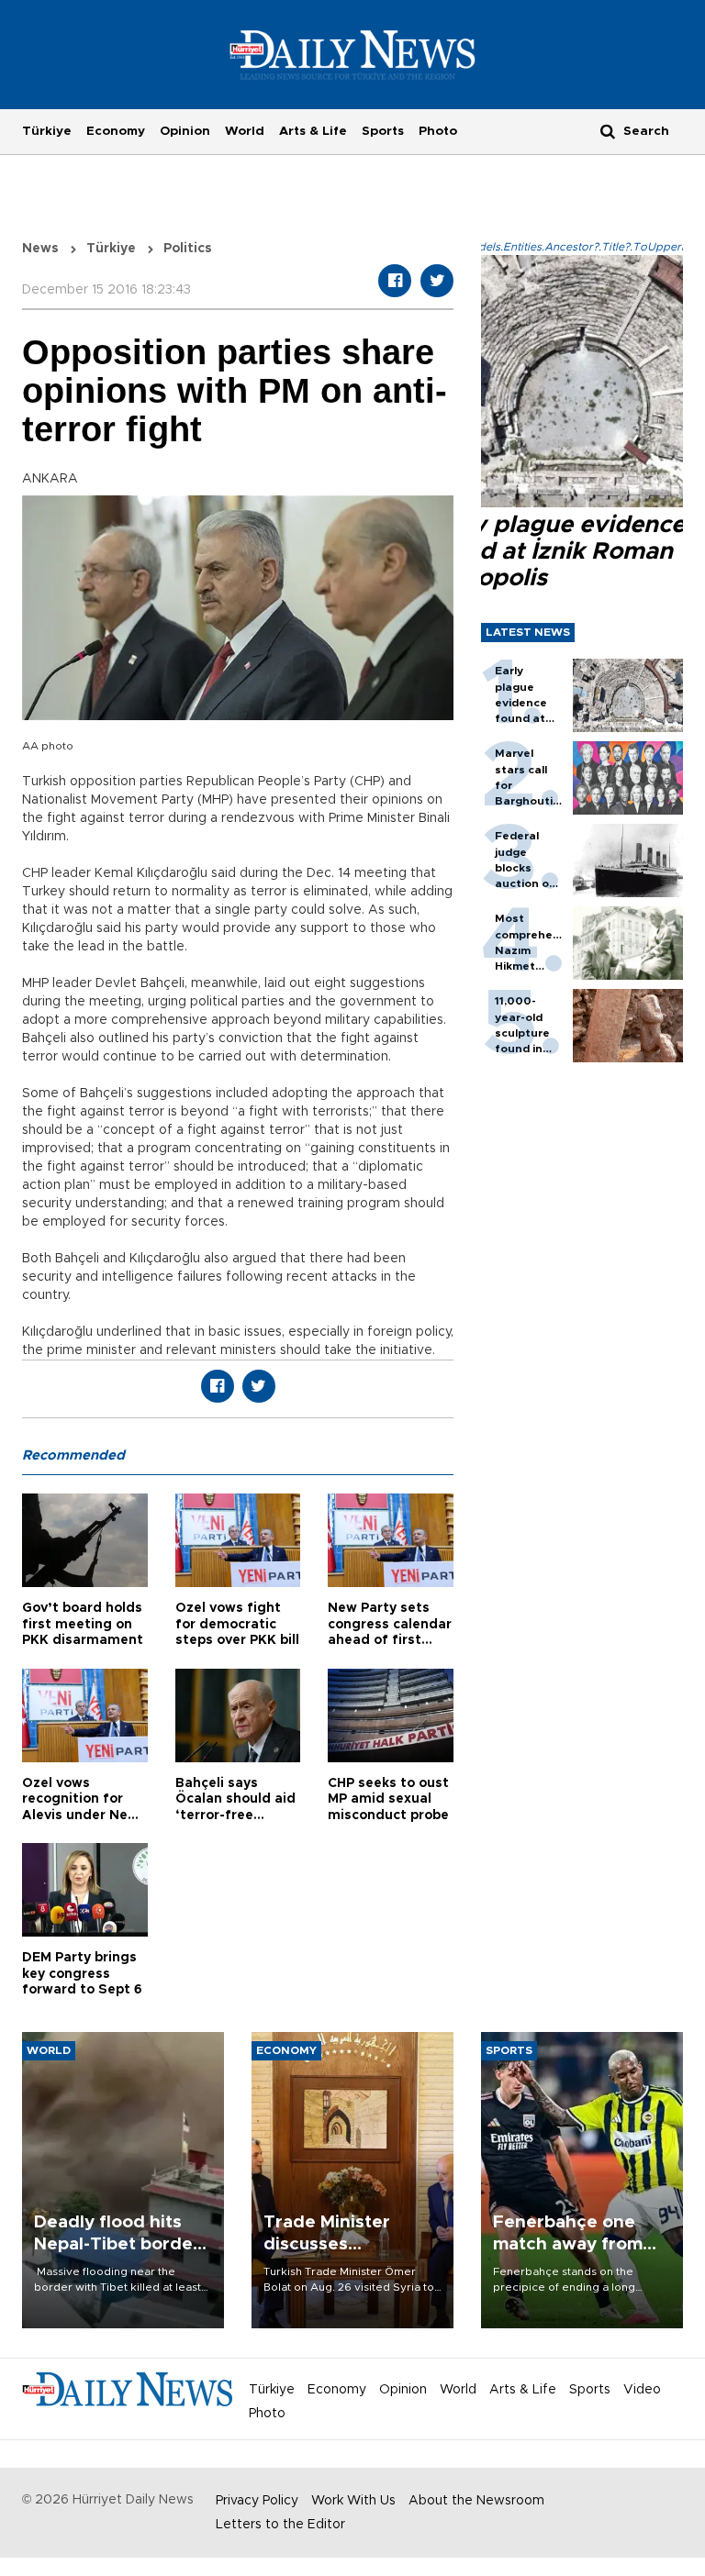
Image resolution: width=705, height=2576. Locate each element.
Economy (116, 131)
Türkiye (47, 131)
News (40, 249)
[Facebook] (395, 281)
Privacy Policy (257, 2501)
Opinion (185, 131)
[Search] (608, 131)
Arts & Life (313, 131)
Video (642, 2390)
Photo (438, 131)
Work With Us (353, 2501)
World (245, 131)
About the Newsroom (476, 2501)
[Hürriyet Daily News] (353, 54)
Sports (383, 131)
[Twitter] (437, 281)
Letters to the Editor (280, 2525)
